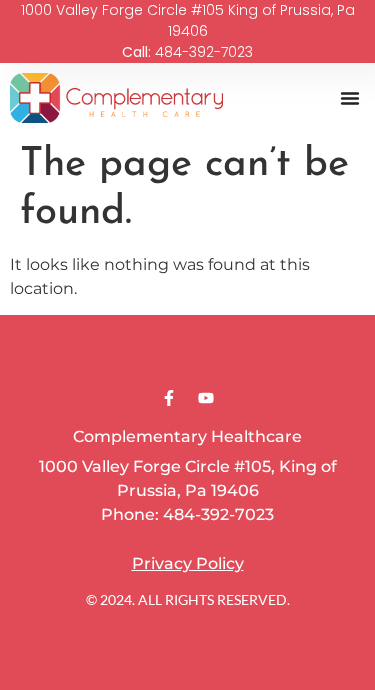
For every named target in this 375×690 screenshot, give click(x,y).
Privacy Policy (188, 563)
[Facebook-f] (169, 398)
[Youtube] (206, 398)
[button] (350, 98)
